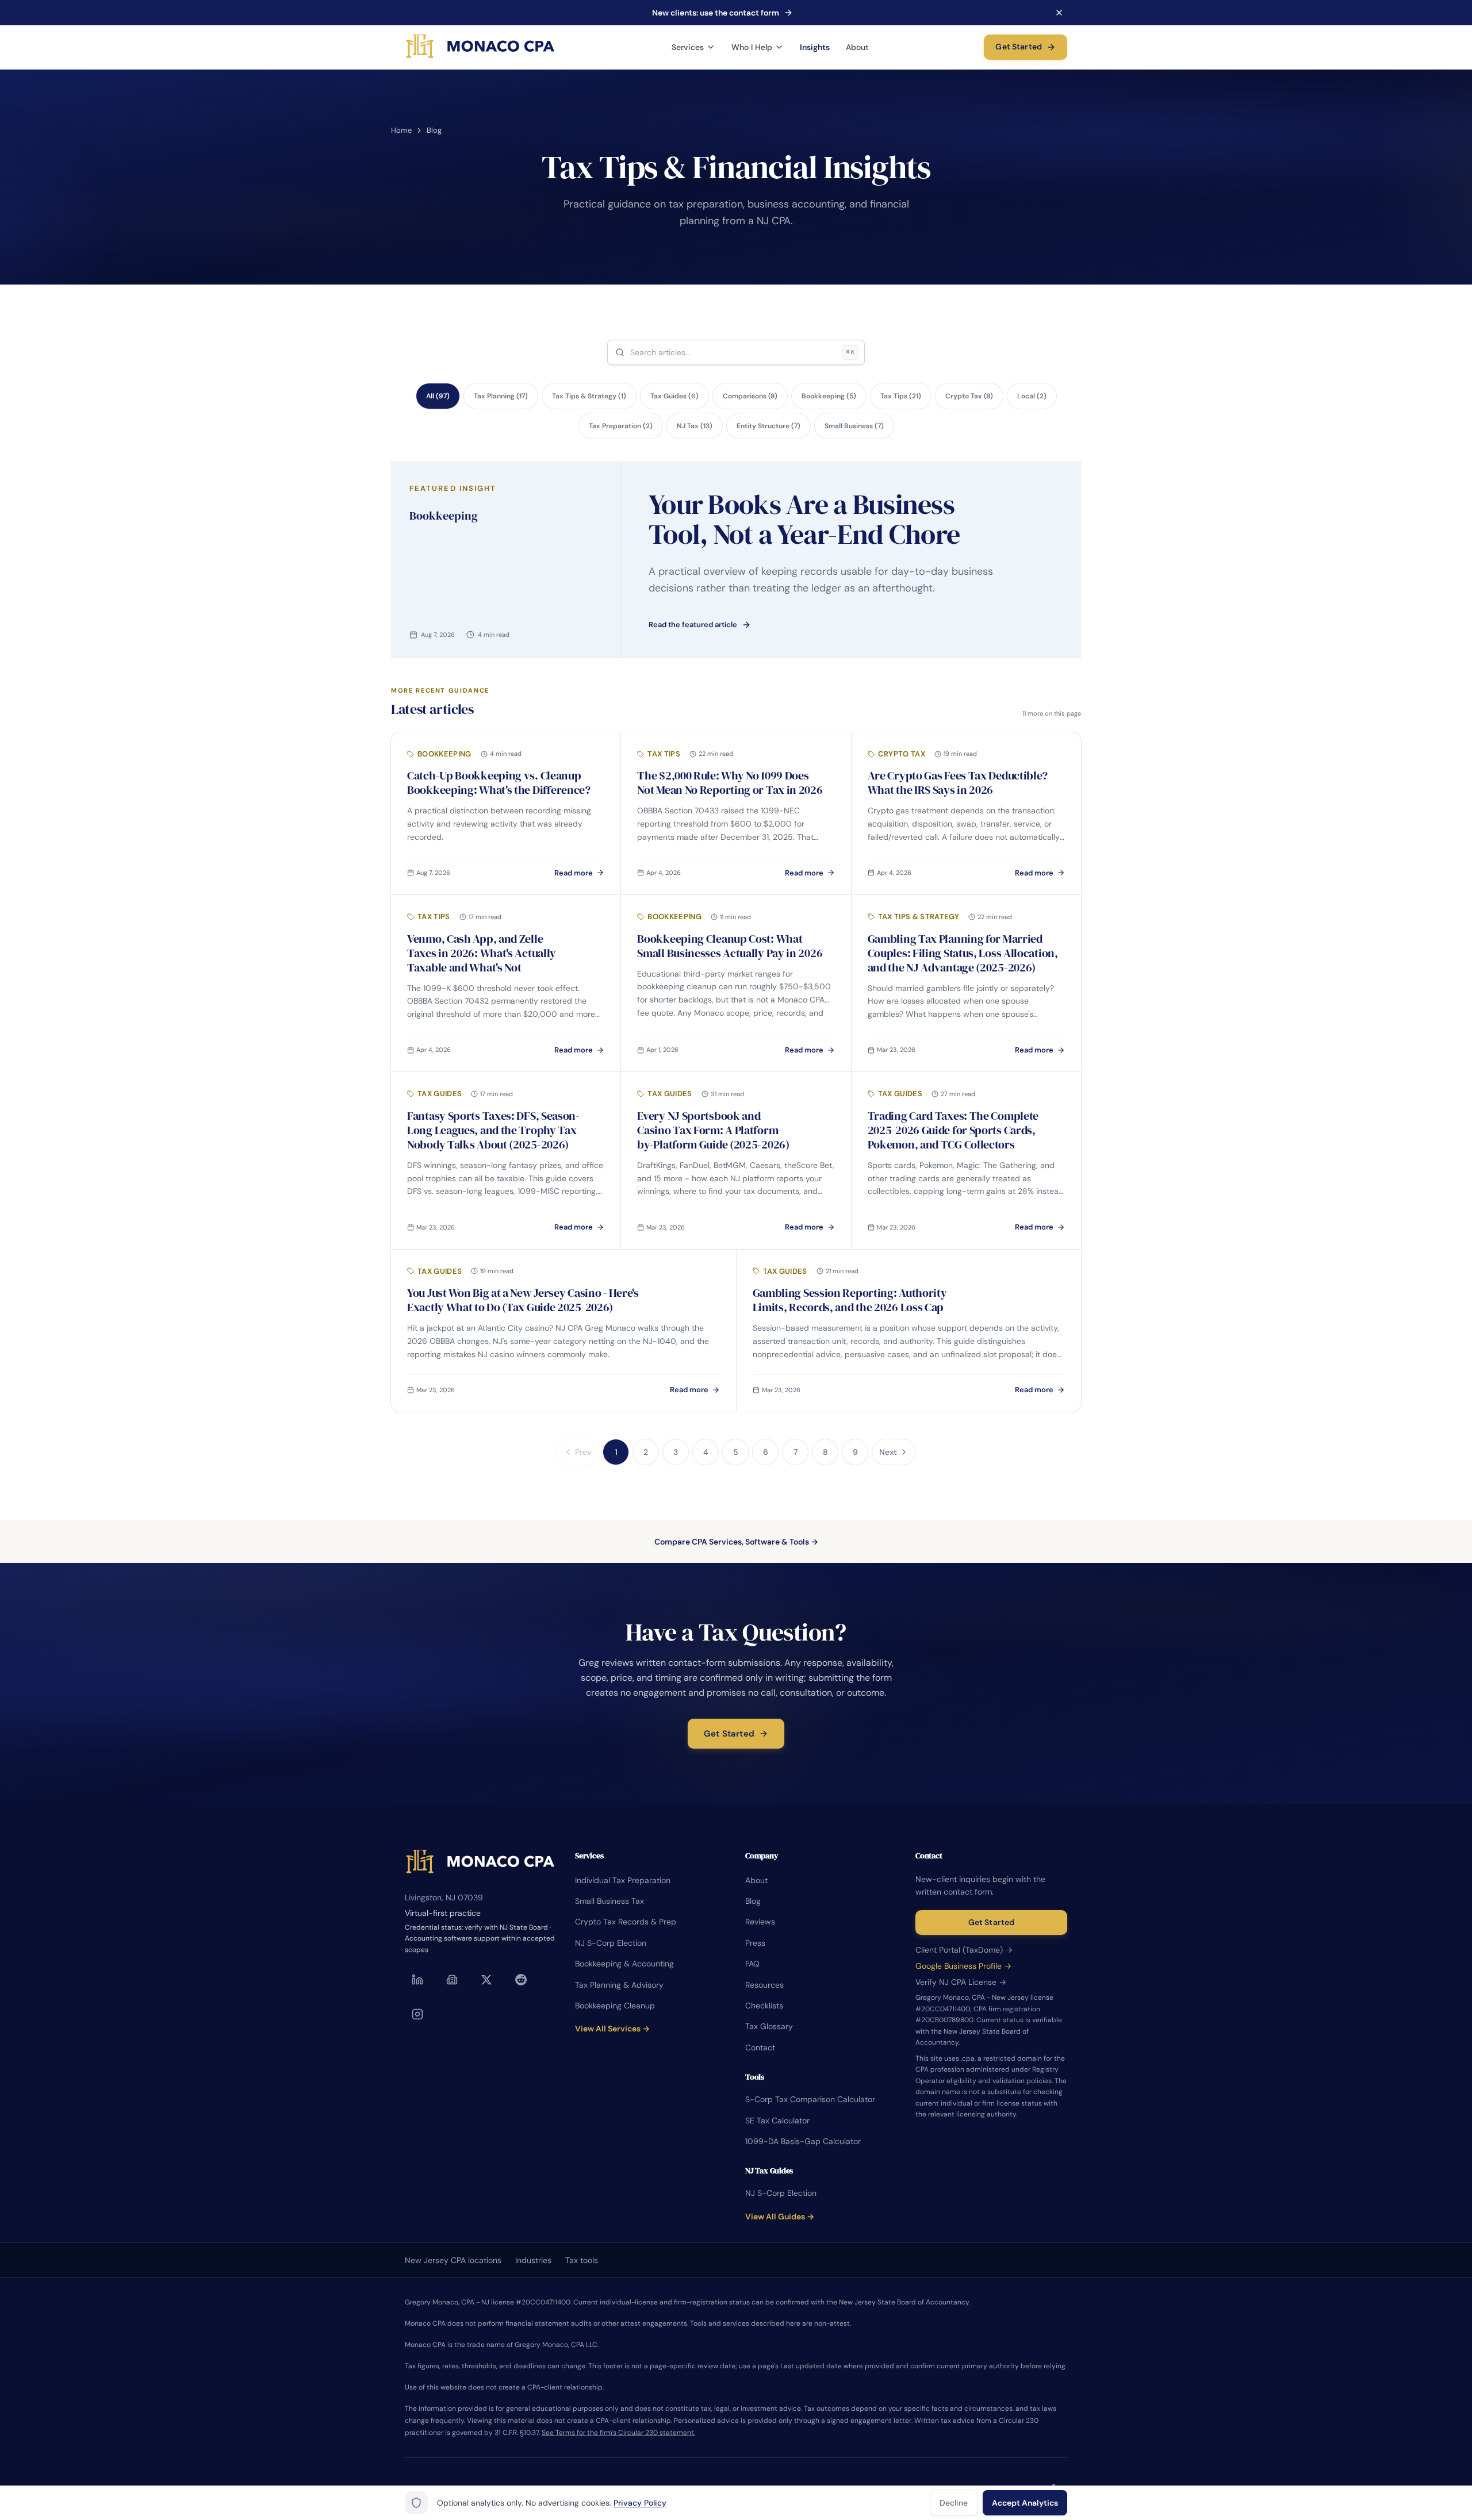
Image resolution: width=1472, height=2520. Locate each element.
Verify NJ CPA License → (961, 1982)
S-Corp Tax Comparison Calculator (810, 2099)
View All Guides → (780, 2216)
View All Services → (612, 2029)
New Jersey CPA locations (453, 2260)
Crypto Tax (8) (969, 396)
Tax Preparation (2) (621, 426)
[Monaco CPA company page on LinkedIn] (452, 1980)
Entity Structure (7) (768, 426)
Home (401, 130)
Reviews (760, 1922)
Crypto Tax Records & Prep (626, 1922)
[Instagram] (417, 2014)
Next (888, 1452)
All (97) (438, 396)
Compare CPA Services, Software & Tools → (736, 1542)
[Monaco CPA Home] (481, 47)
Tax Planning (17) (501, 396)
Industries (533, 2260)
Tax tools (582, 2260)
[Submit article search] (620, 352)
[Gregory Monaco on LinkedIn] (417, 1980)
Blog (753, 1901)
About (857, 47)
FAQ (752, 1964)
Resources (764, 1985)
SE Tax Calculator (777, 2121)
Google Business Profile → (963, 1966)
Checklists (764, 2006)
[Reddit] (521, 1980)
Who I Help (752, 47)
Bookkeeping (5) (829, 396)
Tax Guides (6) (674, 396)
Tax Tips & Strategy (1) (589, 396)
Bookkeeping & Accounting (624, 1964)
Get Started (1019, 47)
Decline (954, 2503)
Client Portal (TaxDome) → (964, 1950)
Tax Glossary (769, 2026)
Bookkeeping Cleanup (615, 2006)
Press (755, 1943)
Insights (815, 47)
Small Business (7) (854, 426)
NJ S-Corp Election (611, 1943)
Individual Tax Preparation (623, 1880)
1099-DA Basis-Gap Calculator (803, 2141)
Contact (760, 2047)
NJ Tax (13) (695, 426)
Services (688, 47)
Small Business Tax (609, 1901)
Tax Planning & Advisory (619, 1985)
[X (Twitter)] (486, 1980)
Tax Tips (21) (901, 396)
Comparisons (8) (750, 396)
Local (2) (1032, 396)
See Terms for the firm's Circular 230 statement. (618, 2433)
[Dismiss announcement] (1059, 13)
